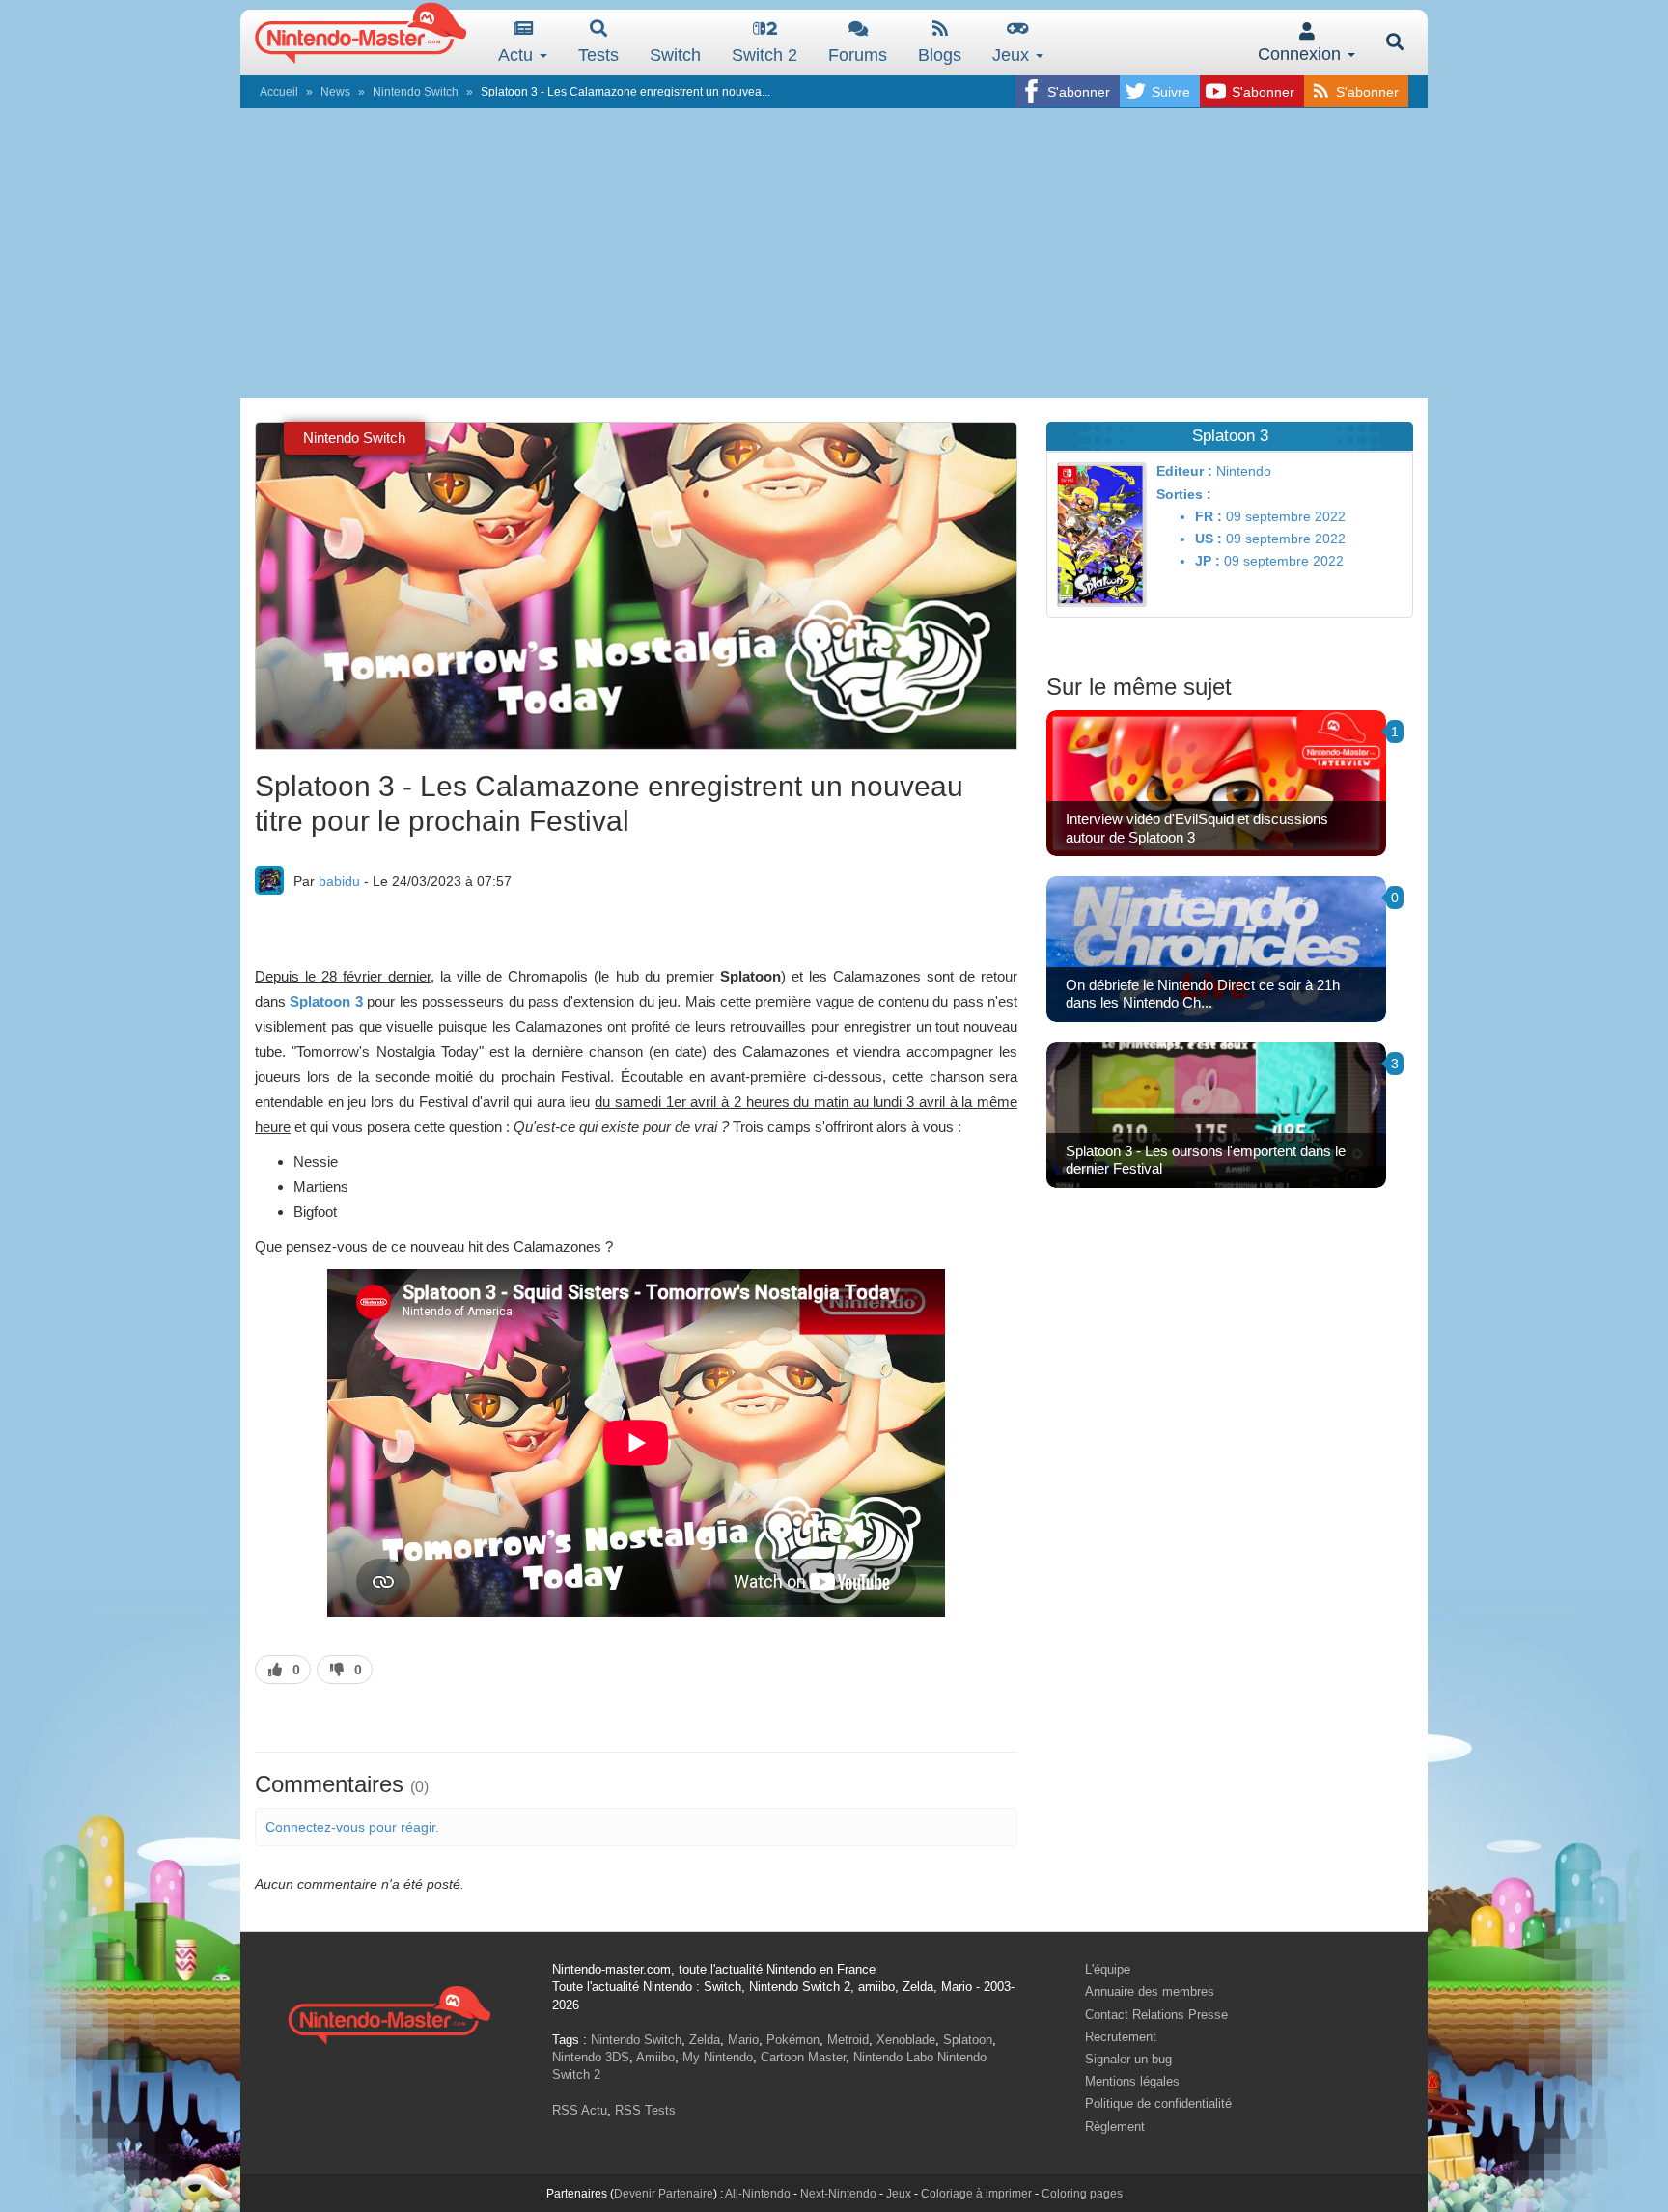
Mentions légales (1132, 2081)
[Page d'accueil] (389, 2013)
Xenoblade (906, 2040)
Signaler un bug (1128, 2059)
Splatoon (968, 2040)
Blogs (940, 55)
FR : (1209, 516)
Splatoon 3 (326, 1001)
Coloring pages (1082, 2194)
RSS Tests (645, 2110)
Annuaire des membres (1150, 1991)
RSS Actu (580, 2110)
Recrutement (1121, 2037)
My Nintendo (718, 2057)
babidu (339, 881)
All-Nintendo (758, 2194)
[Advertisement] (834, 253)
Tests (598, 55)
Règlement (1115, 2127)
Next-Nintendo (838, 2194)
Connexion (1302, 54)
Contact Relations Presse (1156, 2015)
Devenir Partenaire (664, 2194)
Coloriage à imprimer (976, 2194)
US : (1209, 539)
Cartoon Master (803, 2057)
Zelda (705, 2040)
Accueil (279, 92)
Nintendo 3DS (591, 2057)
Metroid (848, 2040)
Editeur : (1184, 471)
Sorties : (1184, 494)
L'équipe (1108, 1969)
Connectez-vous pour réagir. (352, 1827)
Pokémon (793, 2040)
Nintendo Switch (416, 92)
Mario (743, 2040)
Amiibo (655, 2057)
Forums (858, 55)
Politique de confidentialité (1158, 2103)
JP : (1208, 561)
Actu (518, 55)
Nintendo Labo (893, 2057)
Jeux (1013, 55)
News (335, 92)
